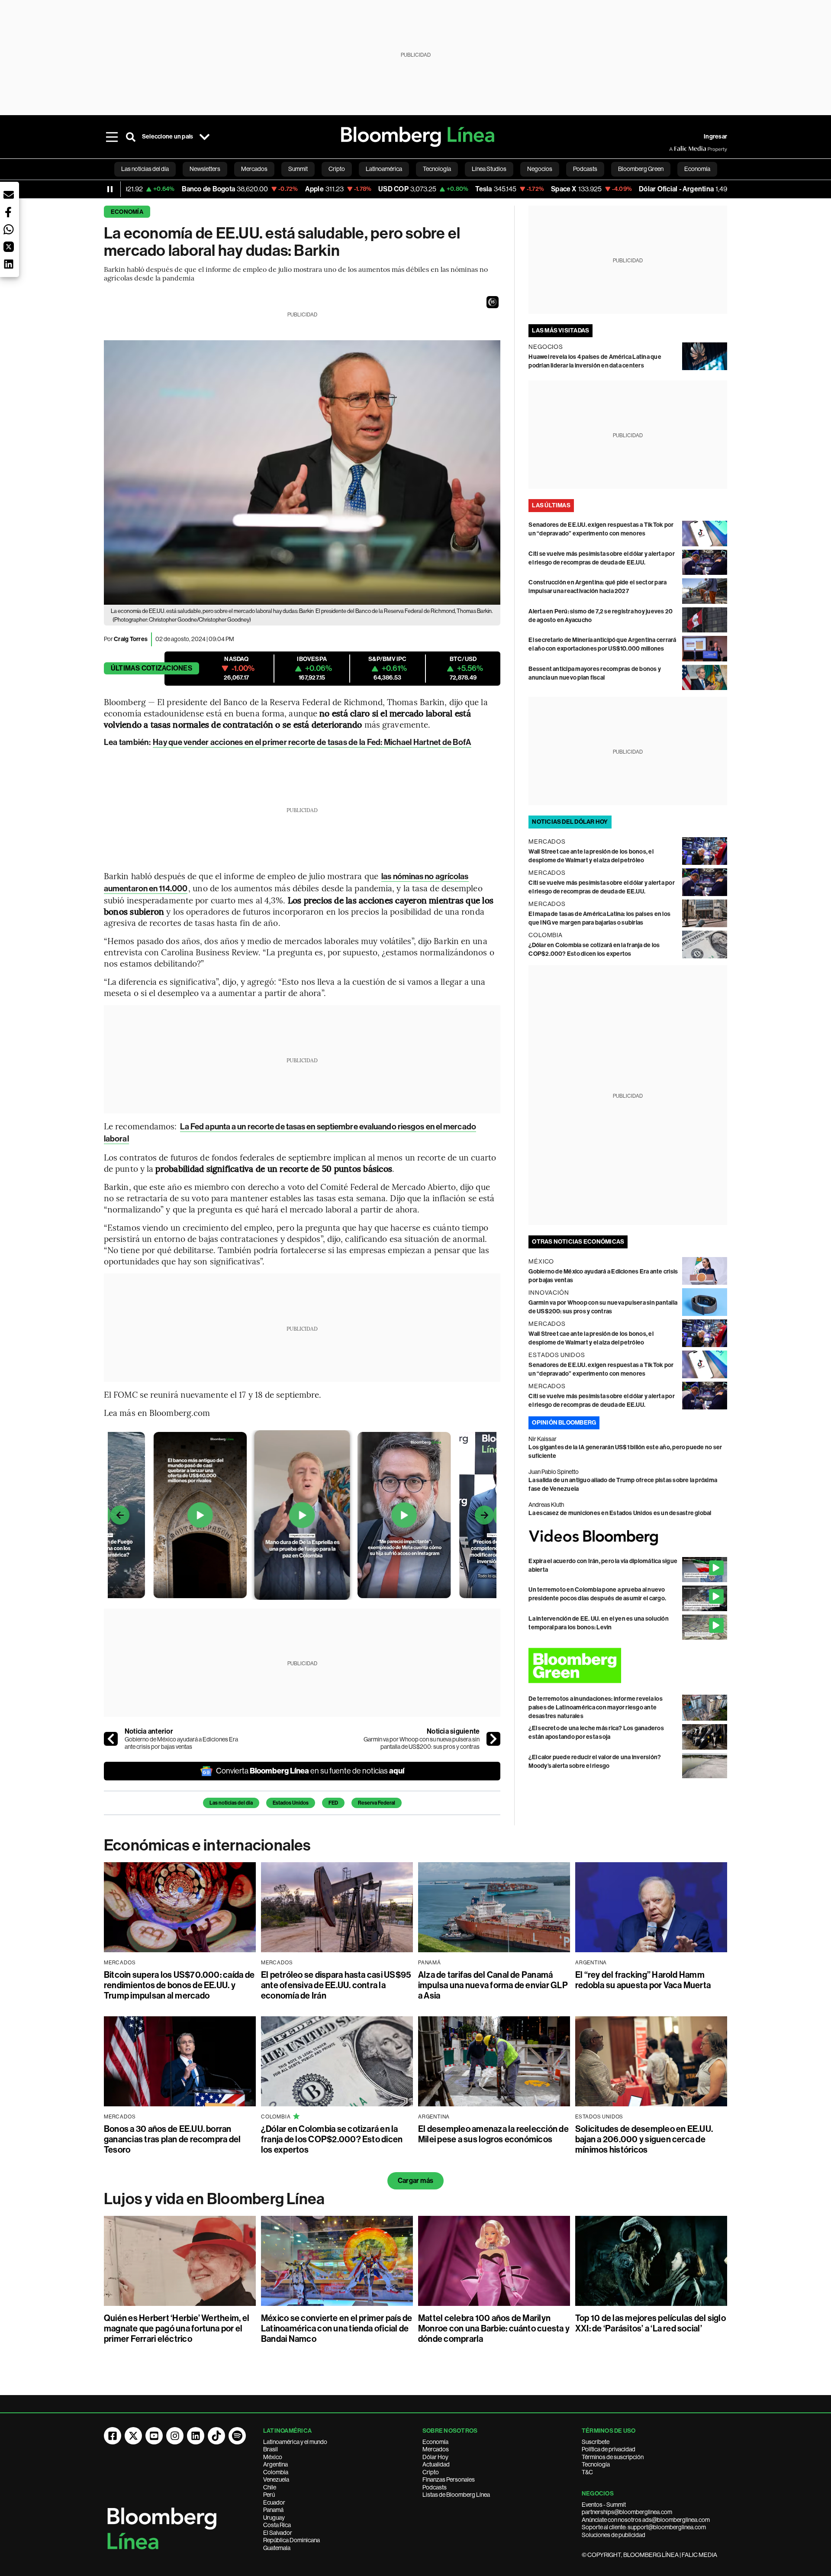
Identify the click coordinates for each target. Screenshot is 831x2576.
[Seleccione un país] (204, 137)
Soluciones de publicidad (614, 2535)
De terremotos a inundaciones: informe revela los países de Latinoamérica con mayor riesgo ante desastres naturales (596, 1707)
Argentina (275, 2464)
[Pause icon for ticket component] (110, 189)
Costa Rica (277, 2525)
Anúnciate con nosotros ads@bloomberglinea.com (646, 2520)
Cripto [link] (337, 169)
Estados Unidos (291, 1803)
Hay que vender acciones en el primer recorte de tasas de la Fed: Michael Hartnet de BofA (312, 742)
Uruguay (274, 2518)
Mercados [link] (254, 169)
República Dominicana (291, 2540)
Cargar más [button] (415, 2181)
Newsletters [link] (205, 169)
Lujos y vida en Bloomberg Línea (214, 2199)
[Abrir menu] (112, 137)
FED (333, 1803)
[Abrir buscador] (131, 137)
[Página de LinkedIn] (196, 2436)
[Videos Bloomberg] (628, 1537)
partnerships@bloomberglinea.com (627, 2512)
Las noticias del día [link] (145, 169)
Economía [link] (697, 169)
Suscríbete (596, 2442)
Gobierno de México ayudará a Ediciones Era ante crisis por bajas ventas (181, 1743)
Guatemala (277, 2548)
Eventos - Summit (604, 2505)
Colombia (276, 2472)
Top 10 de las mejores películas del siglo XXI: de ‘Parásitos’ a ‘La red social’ (651, 2323)
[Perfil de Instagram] (175, 2436)
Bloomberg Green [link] (641, 169)
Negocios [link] (540, 169)
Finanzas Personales (449, 2479)
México (273, 2457)
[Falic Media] (675, 149)
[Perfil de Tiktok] (216, 2436)
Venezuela (276, 2479)
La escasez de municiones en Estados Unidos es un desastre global (620, 1513)
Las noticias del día (231, 1803)
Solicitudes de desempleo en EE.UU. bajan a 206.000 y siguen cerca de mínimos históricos (644, 2139)
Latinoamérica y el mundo (295, 2442)
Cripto (431, 2472)
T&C (587, 2472)
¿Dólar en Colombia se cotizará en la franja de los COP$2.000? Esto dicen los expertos (332, 2139)
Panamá (273, 2510)
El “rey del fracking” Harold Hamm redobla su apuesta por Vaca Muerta (643, 1980)
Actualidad (436, 2464)
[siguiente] (493, 1739)
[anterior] (111, 1739)
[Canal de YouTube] (154, 2436)
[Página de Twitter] (133, 2436)
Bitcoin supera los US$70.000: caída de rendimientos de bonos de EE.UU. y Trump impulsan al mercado (179, 1985)
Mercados (436, 2449)
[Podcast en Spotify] (237, 2436)
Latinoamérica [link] (384, 169)
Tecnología (596, 2464)
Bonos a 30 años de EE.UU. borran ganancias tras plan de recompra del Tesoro (172, 2139)
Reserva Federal (377, 1803)
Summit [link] (298, 169)
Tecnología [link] (437, 169)
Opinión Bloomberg (564, 1423)
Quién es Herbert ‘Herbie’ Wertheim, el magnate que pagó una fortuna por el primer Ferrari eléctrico (177, 2328)
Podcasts (435, 2487)
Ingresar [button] (715, 137)
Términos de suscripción (613, 2457)
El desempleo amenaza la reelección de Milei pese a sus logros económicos (493, 2134)
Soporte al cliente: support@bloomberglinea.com (644, 2527)
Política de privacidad (609, 2449)
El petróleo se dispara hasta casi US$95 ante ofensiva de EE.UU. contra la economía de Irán (336, 1985)
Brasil (271, 2449)
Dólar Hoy (435, 2457)
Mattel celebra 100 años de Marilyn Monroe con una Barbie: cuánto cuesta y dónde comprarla (494, 2328)
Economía (127, 212)
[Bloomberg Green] (628, 1665)
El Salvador (278, 2533)
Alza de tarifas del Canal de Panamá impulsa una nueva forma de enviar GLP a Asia (493, 1985)
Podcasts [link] (585, 169)
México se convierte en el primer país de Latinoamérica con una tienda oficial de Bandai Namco (337, 2328)
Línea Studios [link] (489, 169)
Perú (269, 2495)
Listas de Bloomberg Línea (456, 2495)
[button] (493, 302)
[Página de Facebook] (113, 2436)
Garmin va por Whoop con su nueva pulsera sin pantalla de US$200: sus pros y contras (422, 1743)
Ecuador (274, 2502)
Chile (270, 2487)
